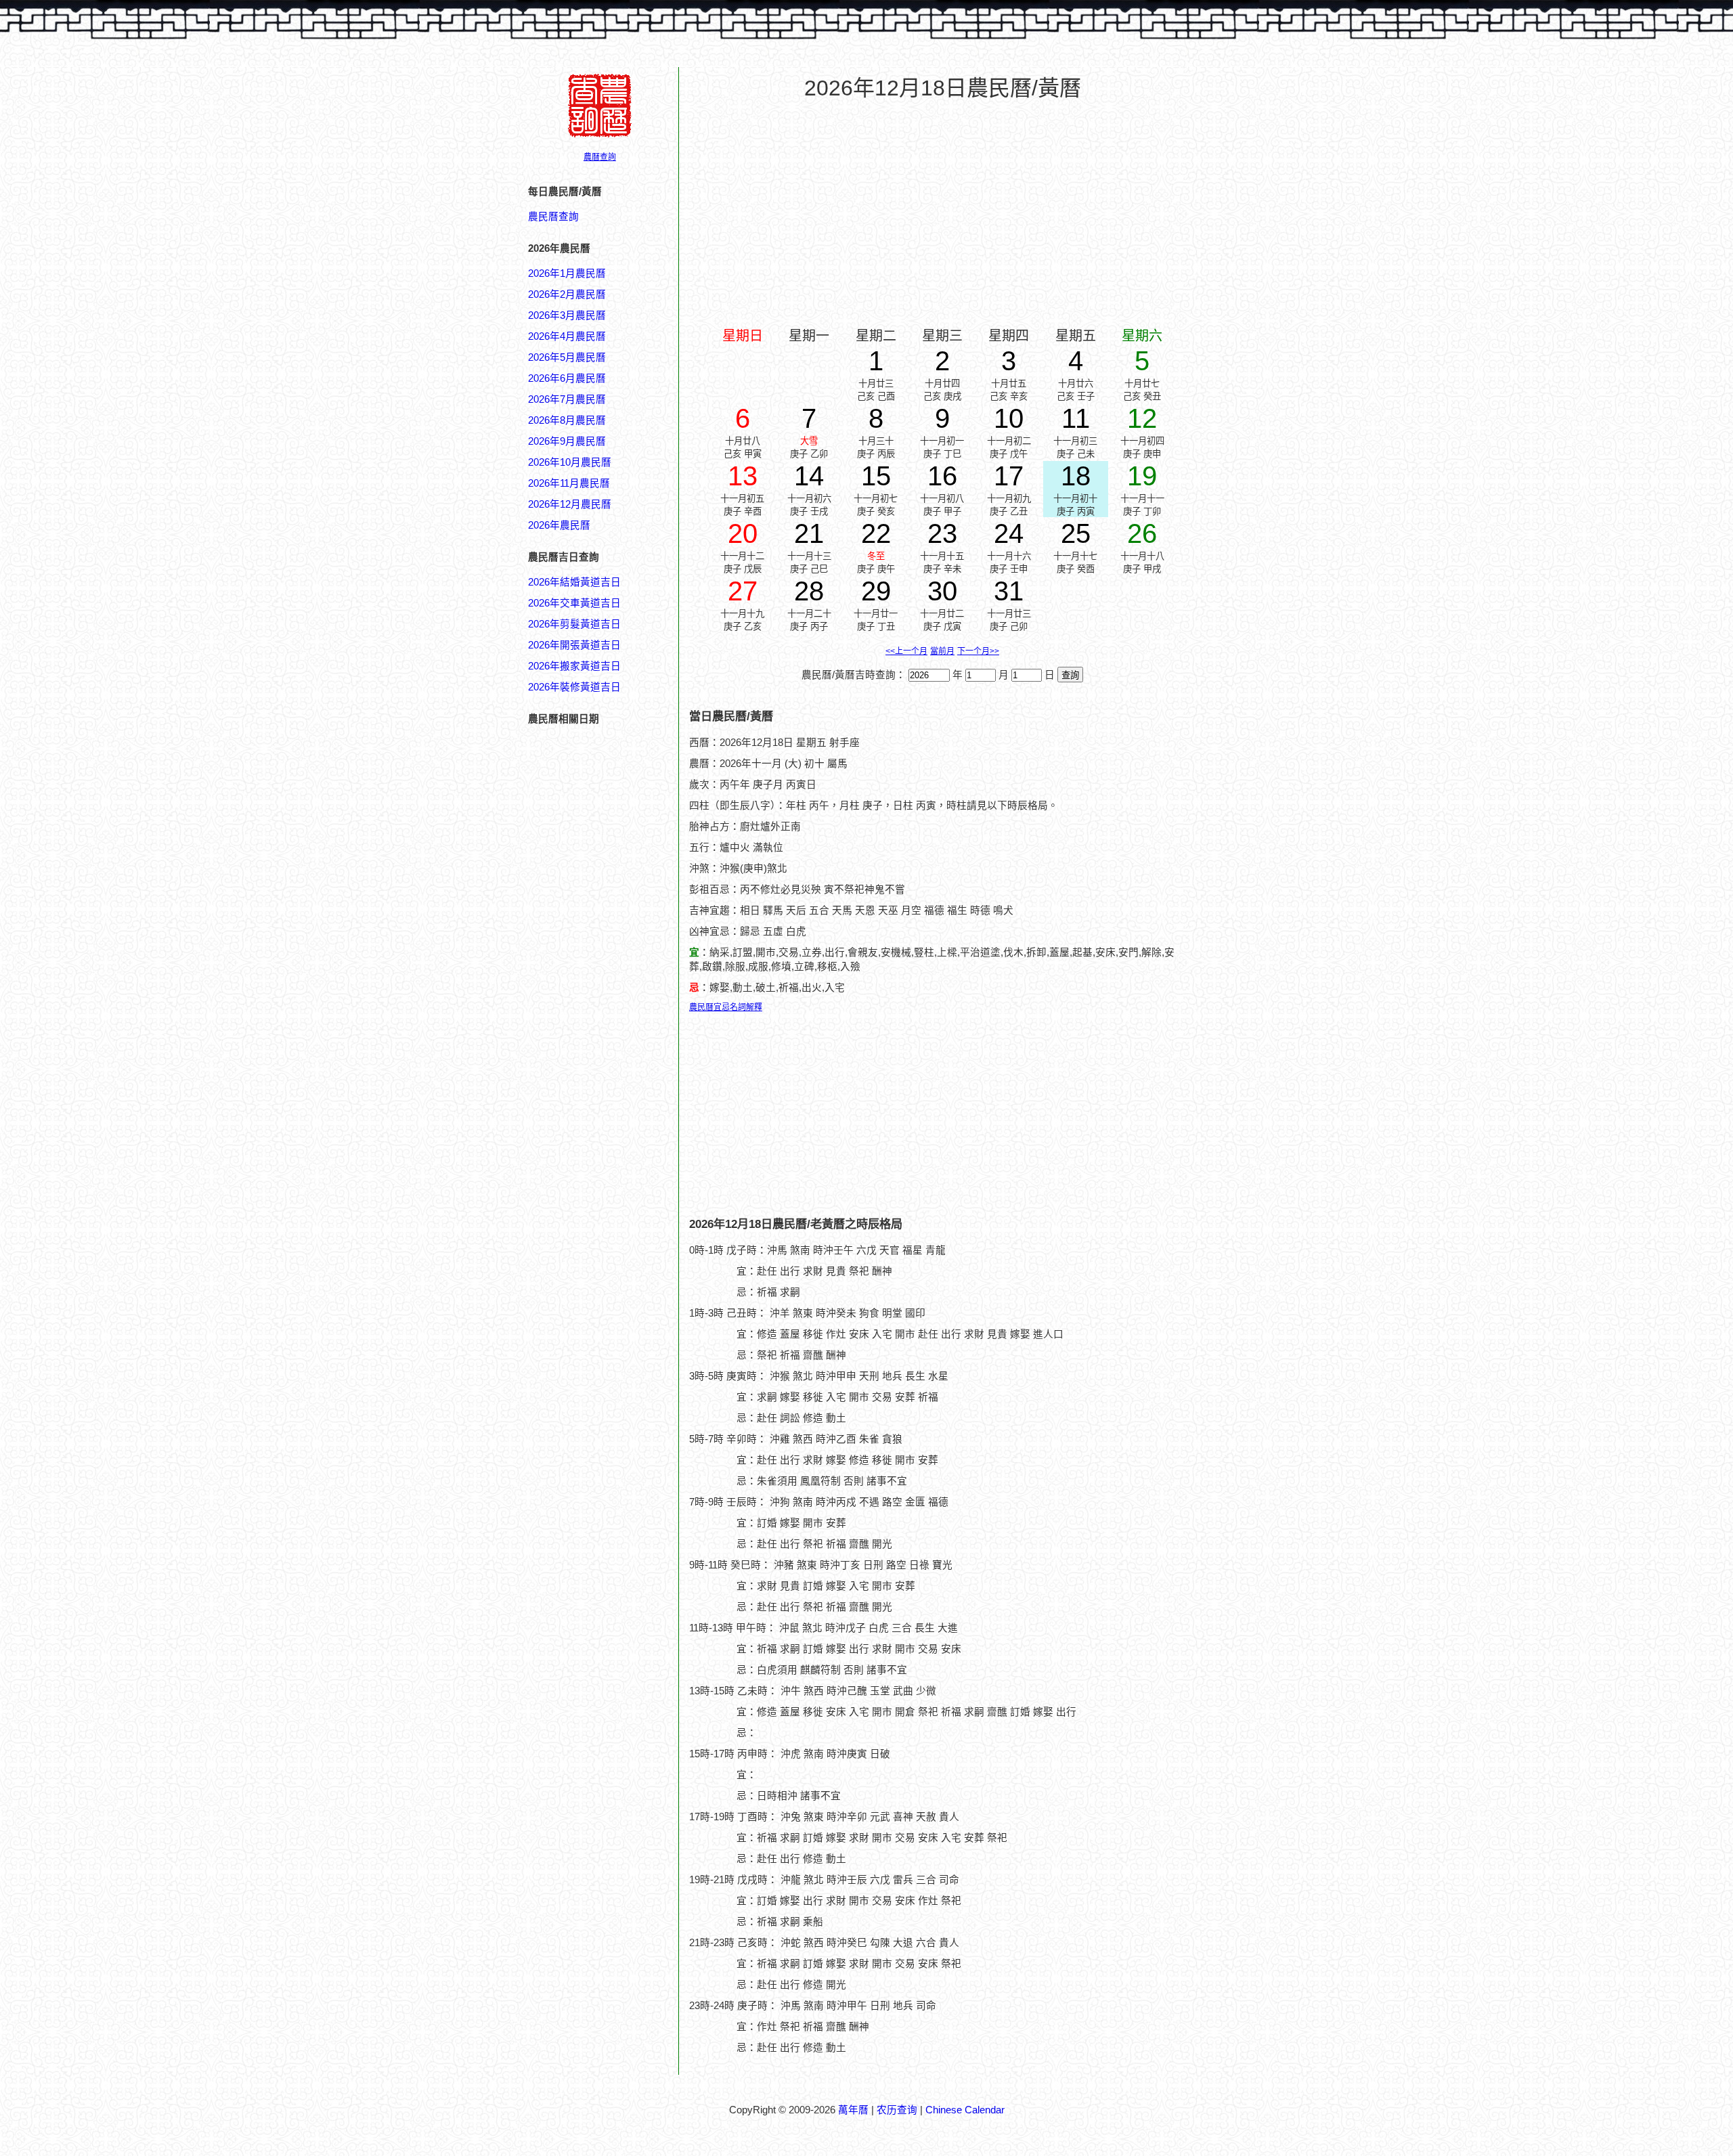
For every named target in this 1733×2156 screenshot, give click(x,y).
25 (1076, 533)
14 (809, 476)
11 (1076, 418)
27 (743, 591)
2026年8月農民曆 (567, 420)
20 (743, 533)
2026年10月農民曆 (570, 462)
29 (876, 591)
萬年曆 (853, 2110)
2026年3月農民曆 (567, 315)
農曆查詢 (600, 157)
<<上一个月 (906, 651)
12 (1142, 418)
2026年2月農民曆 (567, 294)
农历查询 (897, 2110)
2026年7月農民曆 (567, 399)
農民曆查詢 (553, 217)
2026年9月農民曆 (567, 441)
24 (1009, 533)
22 (876, 533)
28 (809, 591)
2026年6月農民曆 (567, 378)
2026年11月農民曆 (569, 483)
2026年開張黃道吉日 (574, 645)
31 (1009, 591)
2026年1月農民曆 (567, 273)
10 (1009, 418)
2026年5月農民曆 (567, 357)
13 (743, 476)
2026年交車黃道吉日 (574, 603)
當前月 (942, 651)
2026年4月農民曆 (567, 336)
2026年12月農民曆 (570, 504)
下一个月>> (978, 651)
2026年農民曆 (559, 525)
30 (942, 591)
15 (876, 476)
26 (1142, 533)
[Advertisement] (582, 1582)
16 (942, 476)
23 (942, 533)
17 (1009, 476)
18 (1076, 476)
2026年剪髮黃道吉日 (574, 624)
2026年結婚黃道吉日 (574, 582)
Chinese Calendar (965, 2110)
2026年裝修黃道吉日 (574, 687)
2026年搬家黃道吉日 (574, 666)
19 (1142, 476)
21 (809, 533)
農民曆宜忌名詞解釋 (726, 1007)
